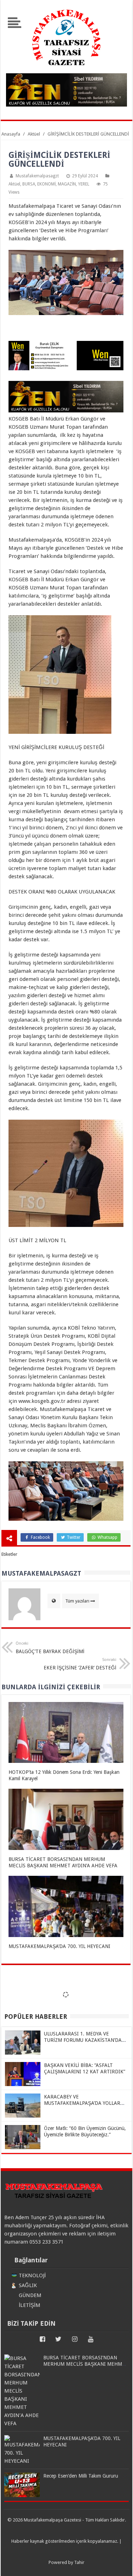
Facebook (40, 1537)
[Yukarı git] (119, 2564)
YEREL (84, 184)
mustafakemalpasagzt (37, 176)
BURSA (29, 184)
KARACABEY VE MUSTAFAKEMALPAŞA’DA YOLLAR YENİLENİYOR (82, 2103)
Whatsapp (107, 1537)
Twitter (73, 1537)
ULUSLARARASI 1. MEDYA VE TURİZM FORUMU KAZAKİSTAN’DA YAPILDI (83, 2040)
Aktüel (14, 184)
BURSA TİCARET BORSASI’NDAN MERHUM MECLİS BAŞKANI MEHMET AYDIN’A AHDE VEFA (86, 2364)
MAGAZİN (67, 184)
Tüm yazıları (77, 1601)
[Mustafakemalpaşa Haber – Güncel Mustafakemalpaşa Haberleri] (67, 69)
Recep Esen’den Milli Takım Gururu (81, 2476)
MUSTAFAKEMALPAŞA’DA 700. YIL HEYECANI (59, 1946)
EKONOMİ (46, 184)
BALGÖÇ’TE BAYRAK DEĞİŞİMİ (50, 1648)
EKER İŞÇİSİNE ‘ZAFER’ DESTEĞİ (80, 1664)
